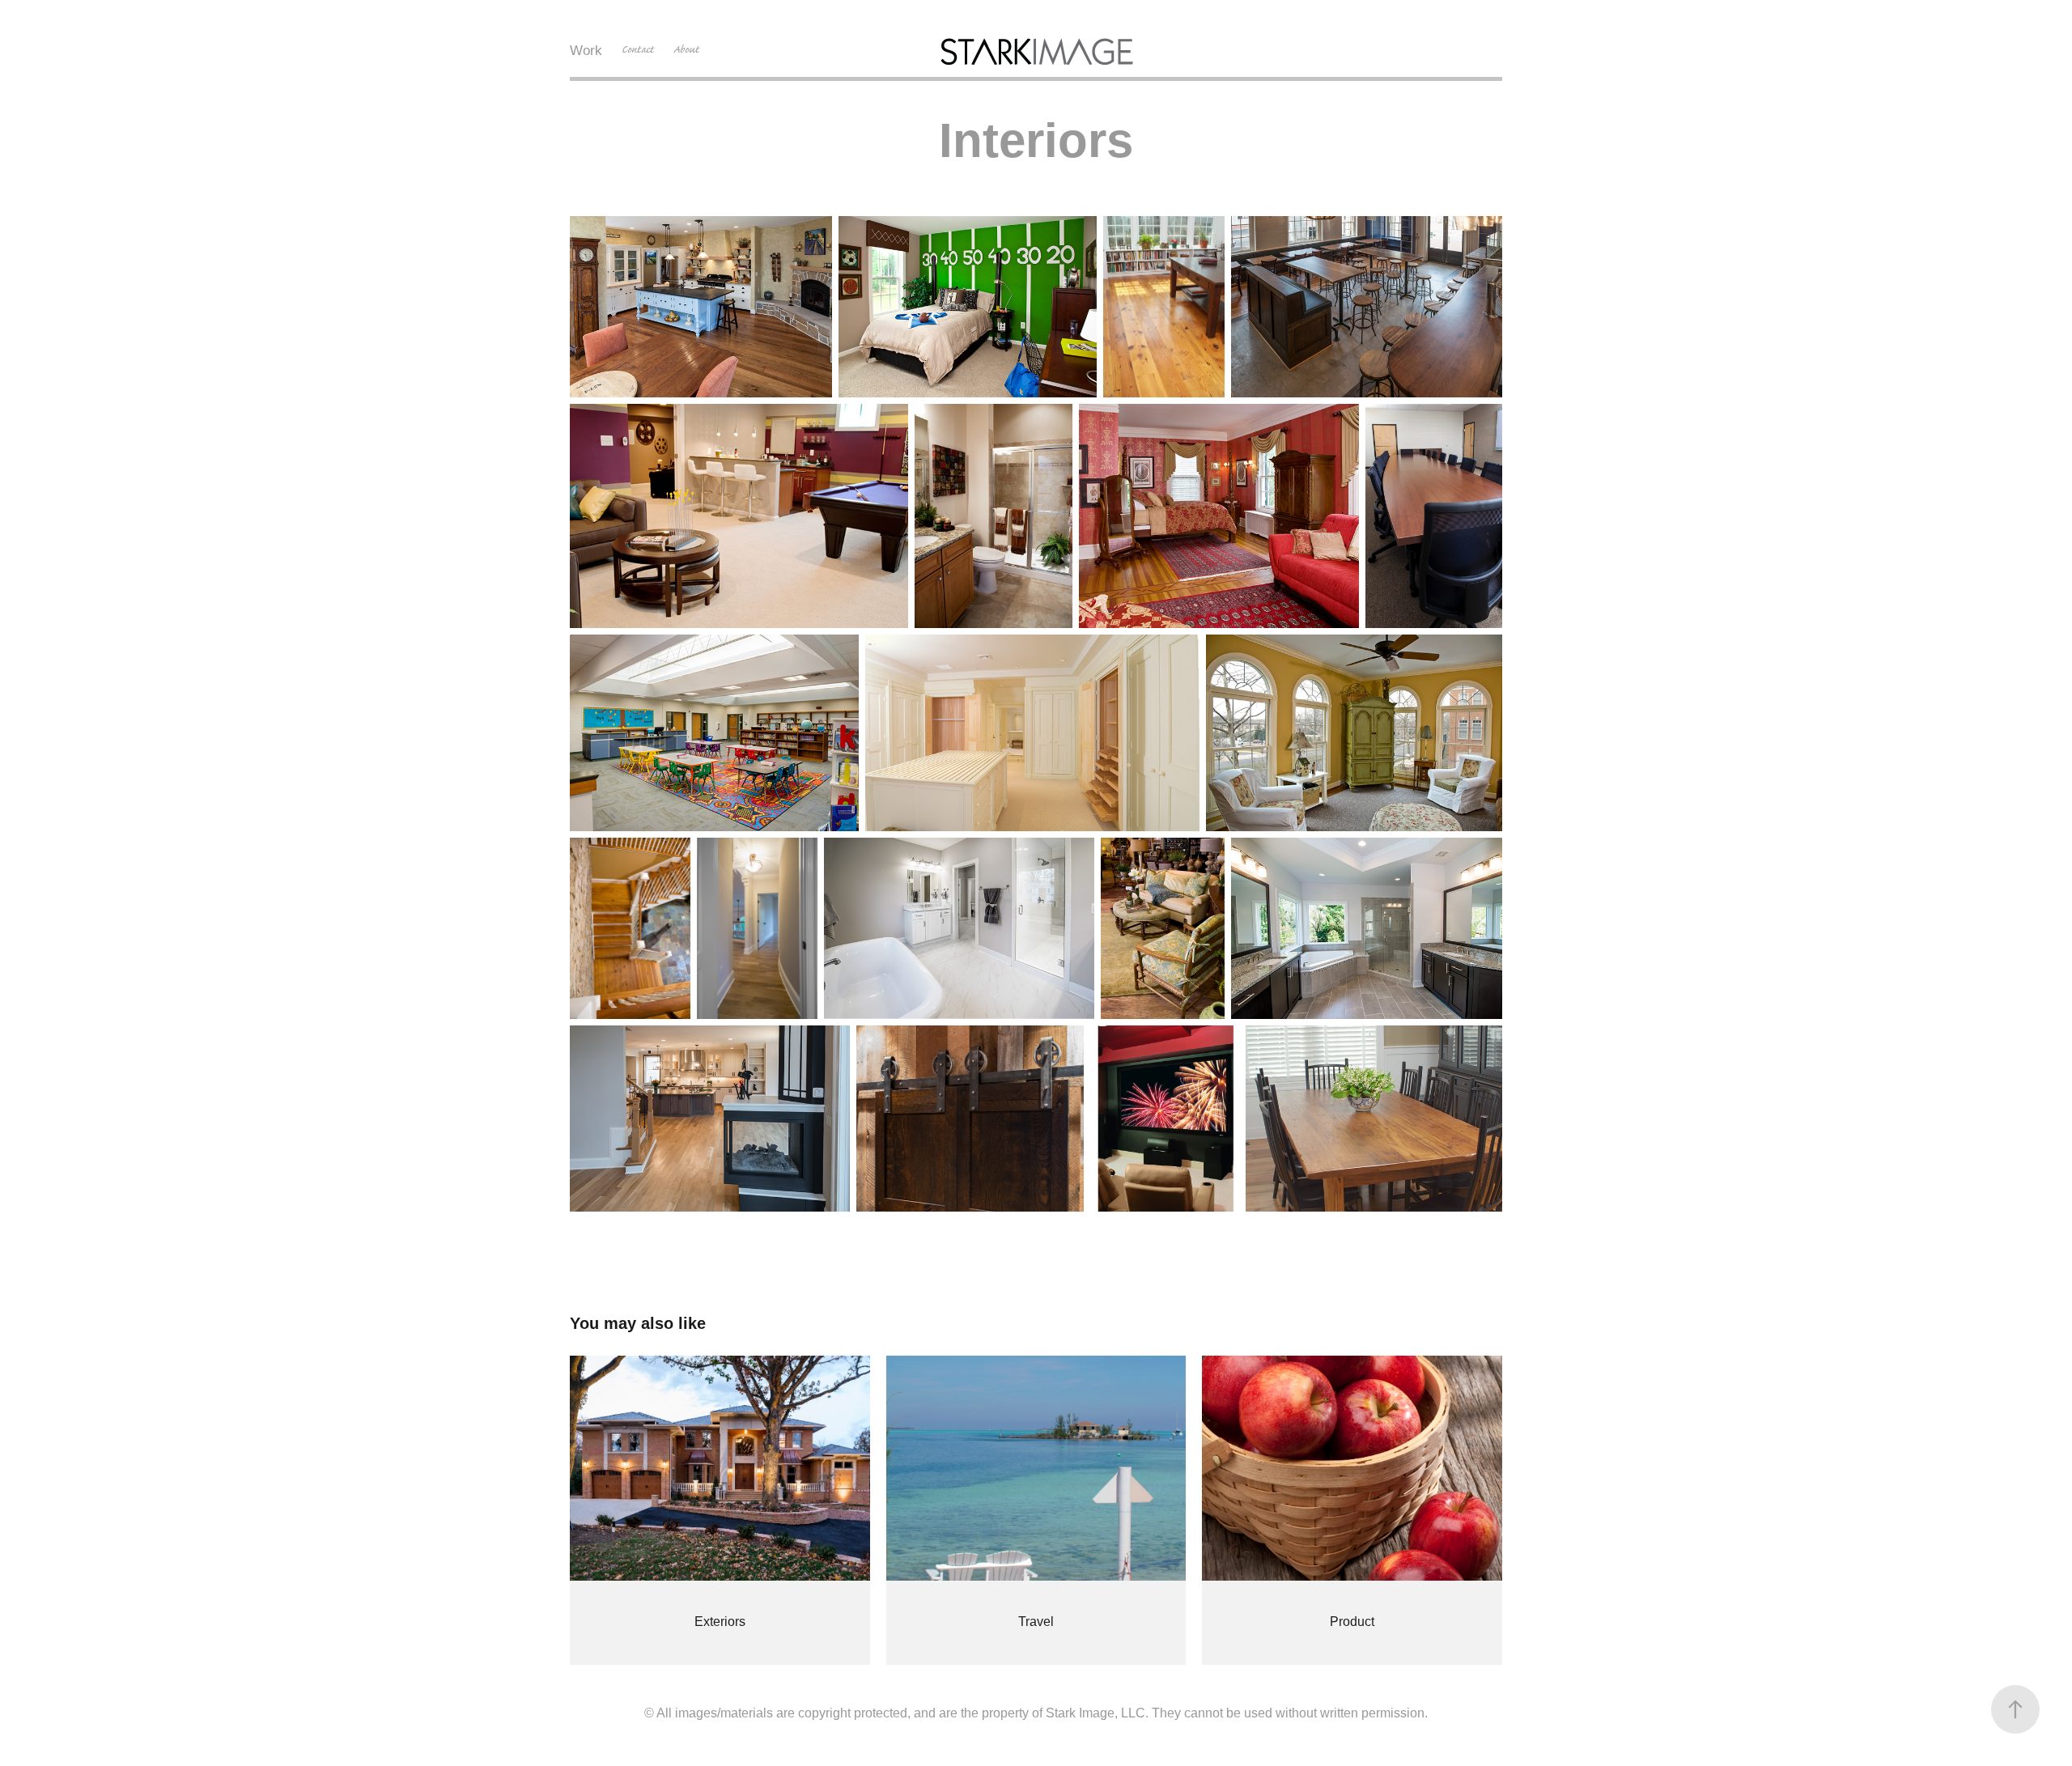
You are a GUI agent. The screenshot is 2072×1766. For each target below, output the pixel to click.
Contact (638, 51)
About (686, 51)
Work (586, 51)
